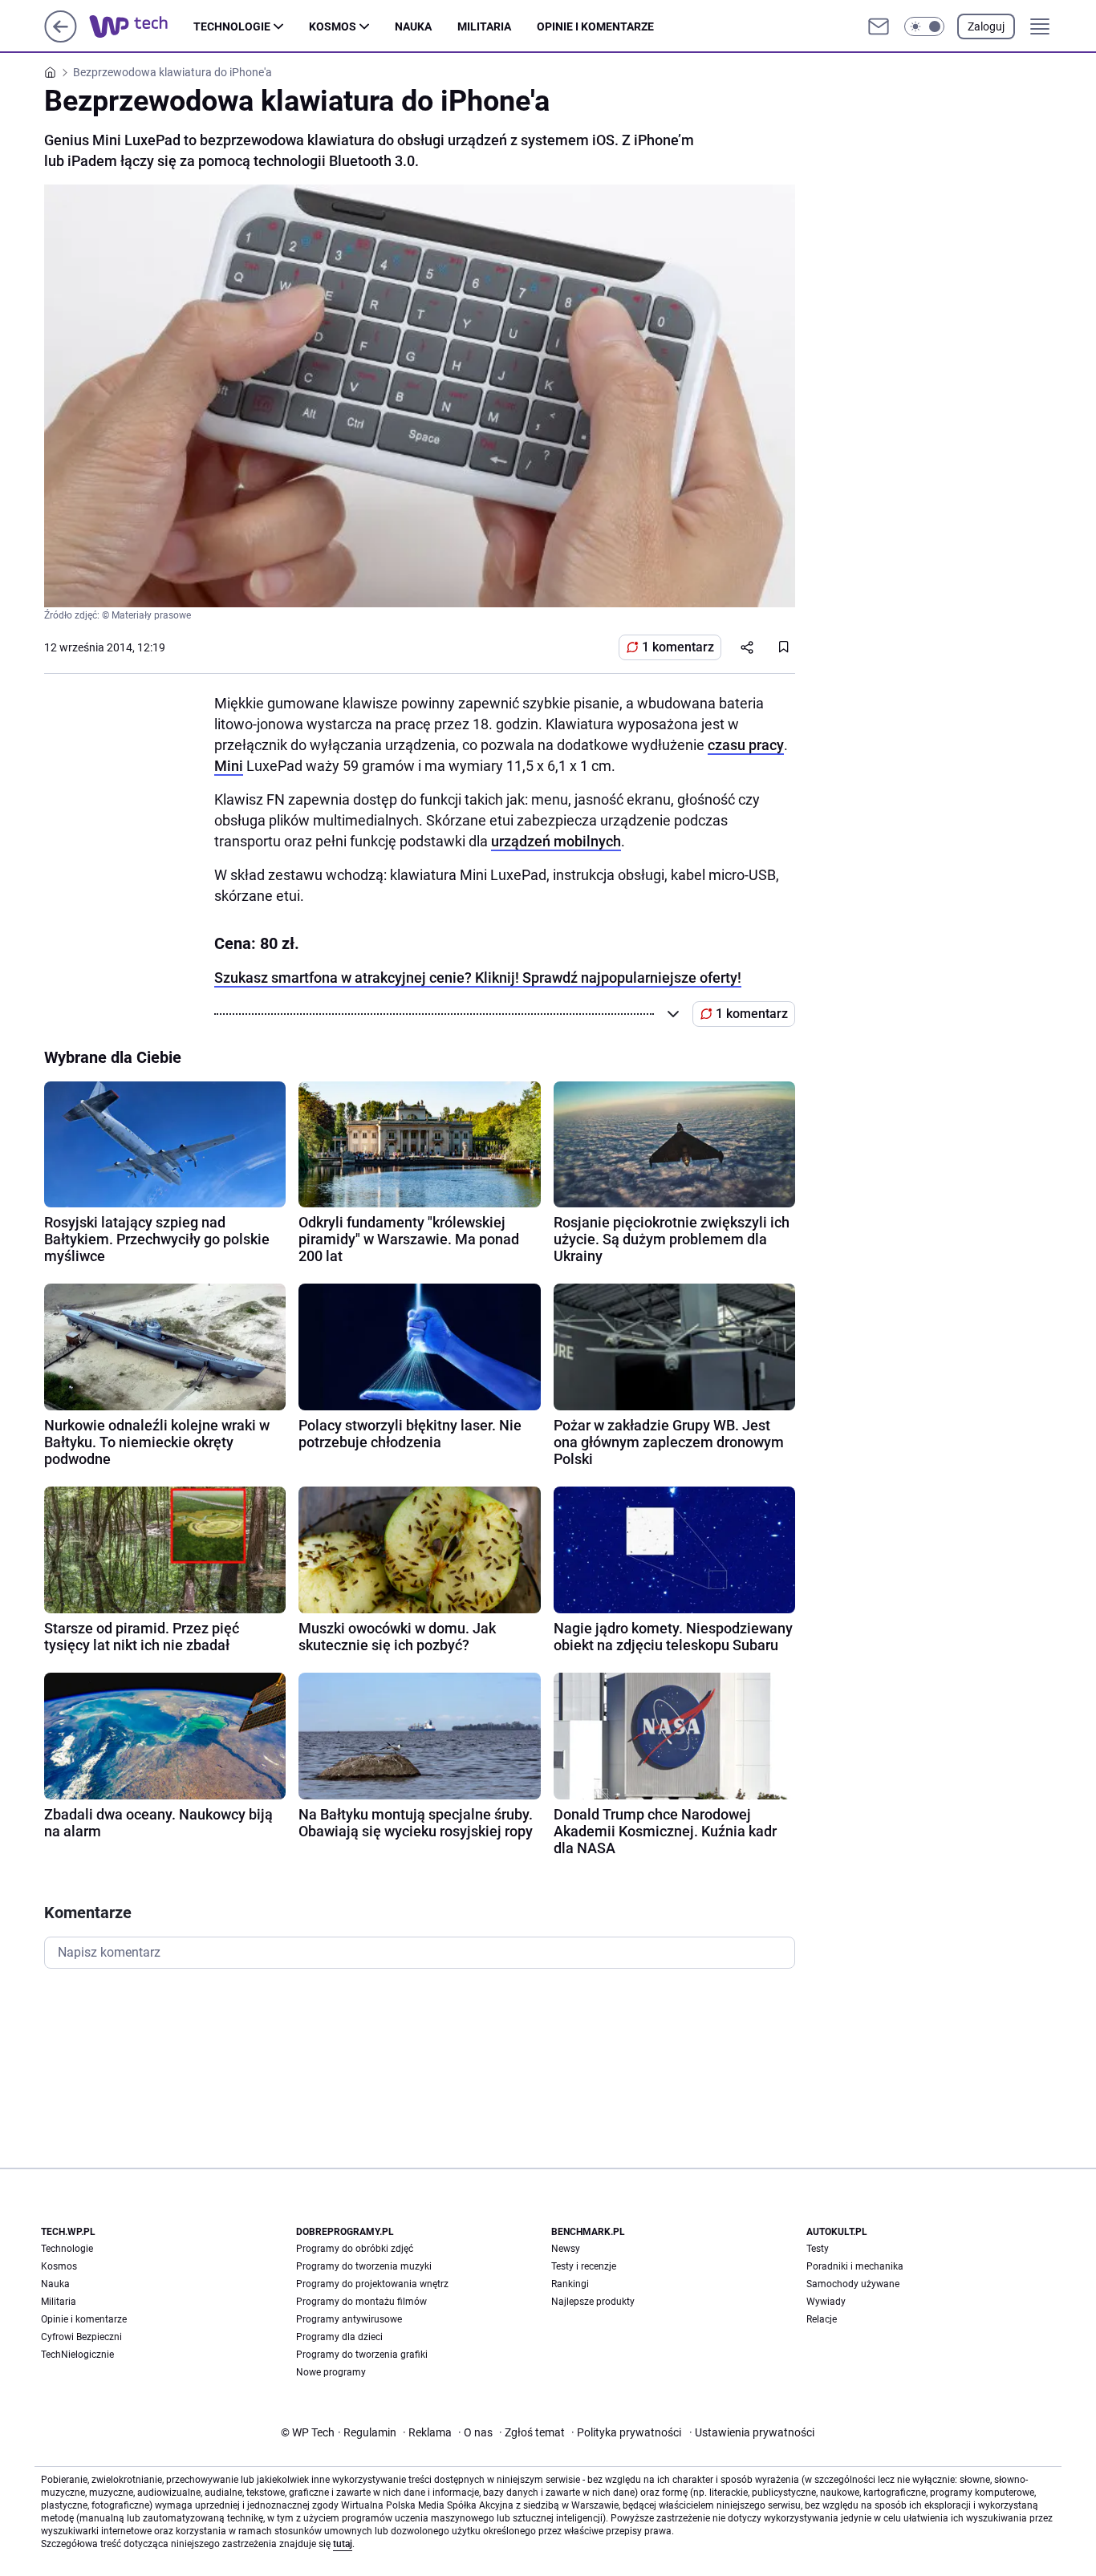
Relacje (822, 2319)
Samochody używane (853, 2284)
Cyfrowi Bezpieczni (81, 2337)
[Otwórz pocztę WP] (879, 26)
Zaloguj (986, 26)
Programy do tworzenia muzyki (364, 2266)
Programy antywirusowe (349, 2319)
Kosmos (333, 26)
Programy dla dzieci (339, 2337)
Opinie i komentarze (595, 26)
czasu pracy (746, 745)
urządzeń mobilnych (556, 841)
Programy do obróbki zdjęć (355, 2249)
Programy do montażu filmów (361, 2302)
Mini (229, 766)
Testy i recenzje (584, 2266)
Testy (818, 2249)
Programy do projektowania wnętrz (372, 2284)
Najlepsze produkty (593, 2302)
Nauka (413, 26)
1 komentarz (678, 647)
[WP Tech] (141, 26)
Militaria (484, 26)
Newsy (566, 2249)
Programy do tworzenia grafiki (362, 2355)
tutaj (343, 2544)
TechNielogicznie (77, 2355)
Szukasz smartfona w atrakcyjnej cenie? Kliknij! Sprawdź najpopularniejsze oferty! (478, 978)
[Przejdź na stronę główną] (61, 38)
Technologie (232, 26)
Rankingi (570, 2284)
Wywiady (826, 2302)
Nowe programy (331, 2372)
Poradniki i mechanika (855, 2266)
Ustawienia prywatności (752, 2432)
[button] (924, 26)
